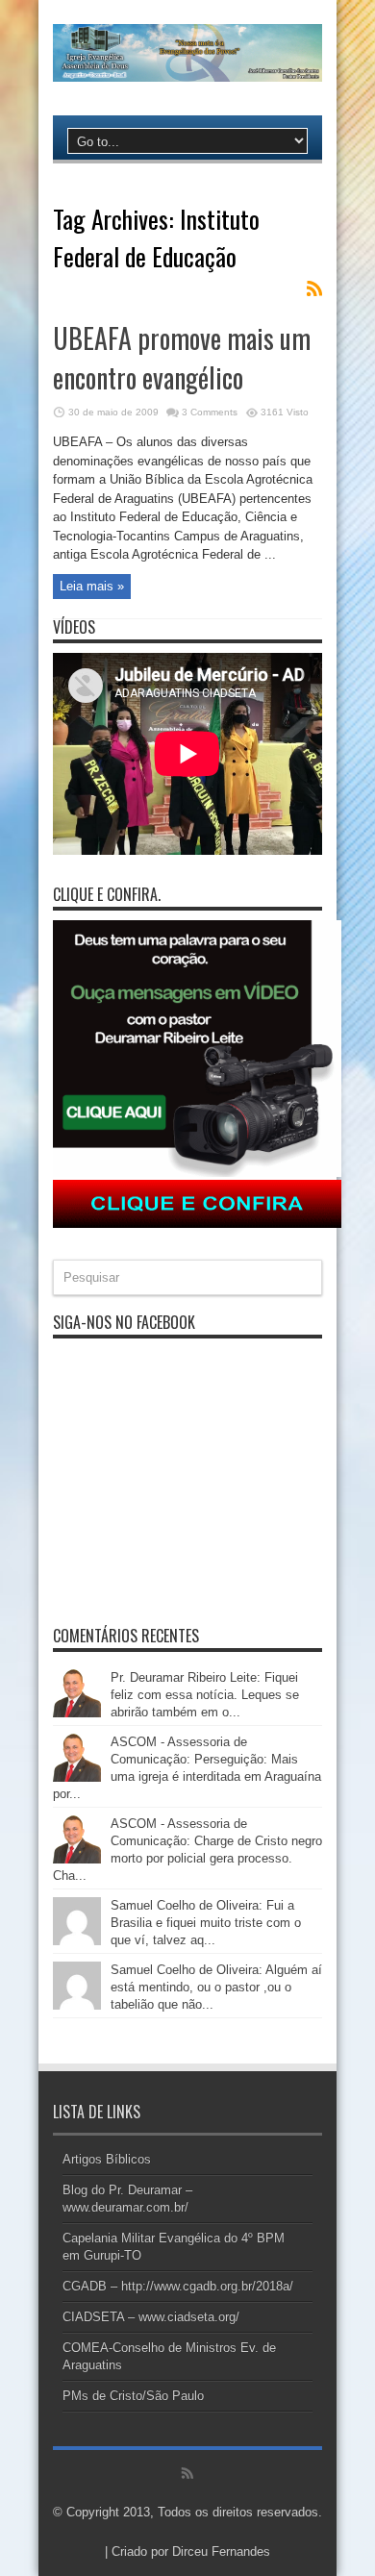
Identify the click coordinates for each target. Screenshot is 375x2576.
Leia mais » (92, 586)
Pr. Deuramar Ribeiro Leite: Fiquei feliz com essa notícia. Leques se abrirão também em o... (205, 1695)
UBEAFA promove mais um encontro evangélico (182, 358)
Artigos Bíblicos (107, 2159)
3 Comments (210, 412)
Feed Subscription (314, 288)
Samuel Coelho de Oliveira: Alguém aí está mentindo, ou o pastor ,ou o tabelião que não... (216, 1987)
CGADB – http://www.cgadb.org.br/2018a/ (178, 2286)
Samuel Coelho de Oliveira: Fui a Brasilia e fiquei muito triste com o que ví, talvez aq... (206, 1923)
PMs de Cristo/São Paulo (133, 2396)
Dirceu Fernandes (221, 2551)
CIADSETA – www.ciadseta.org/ (151, 2317)
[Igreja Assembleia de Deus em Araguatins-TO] (187, 67)
